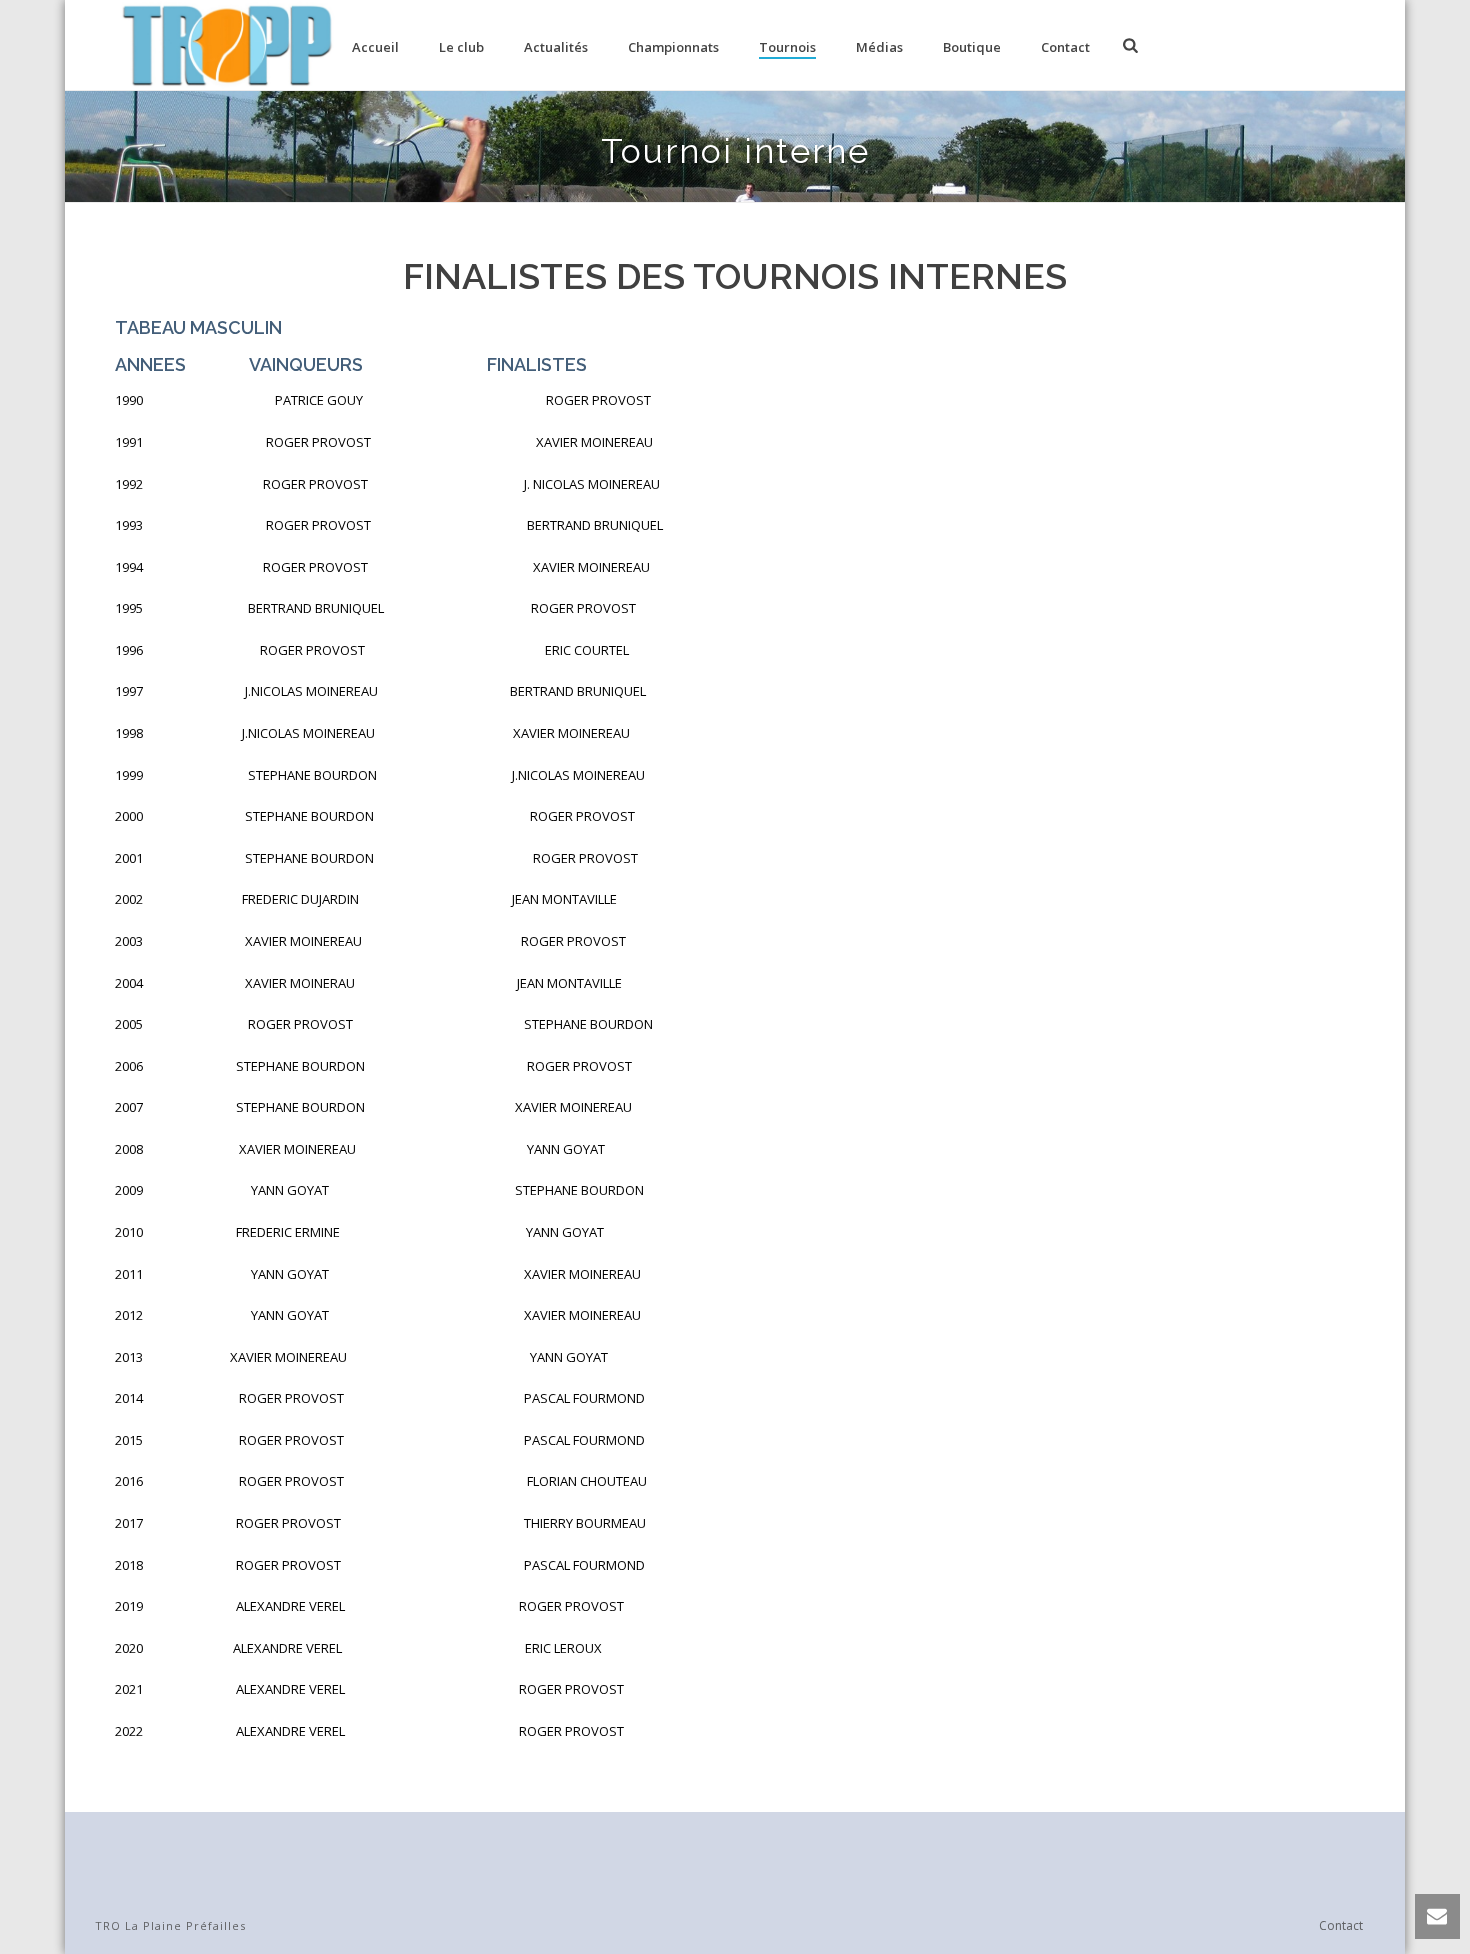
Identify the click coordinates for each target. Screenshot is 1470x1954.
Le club (461, 47)
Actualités (556, 47)
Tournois (787, 47)
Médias (879, 47)
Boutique (972, 47)
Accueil (375, 47)
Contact (1065, 47)
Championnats (673, 47)
